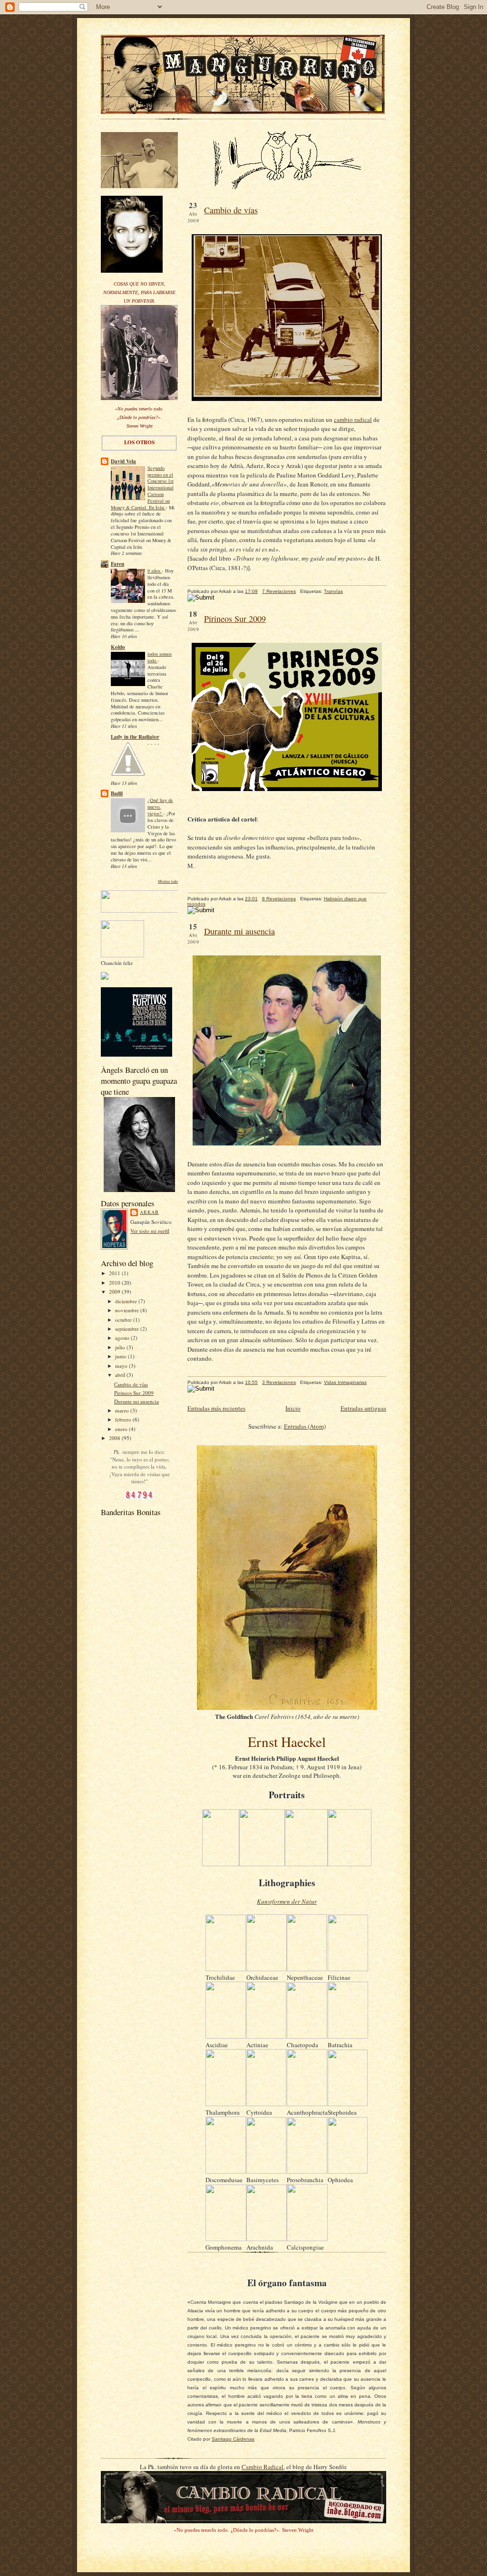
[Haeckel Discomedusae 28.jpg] (226, 2171)
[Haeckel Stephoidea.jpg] (348, 2104)
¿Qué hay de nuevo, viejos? (160, 807)
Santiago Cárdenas (233, 2439)
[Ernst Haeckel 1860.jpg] (221, 1864)
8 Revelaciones (279, 899)
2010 (115, 1283)
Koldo (118, 647)
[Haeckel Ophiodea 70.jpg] (348, 2171)
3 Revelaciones (279, 1382)
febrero (124, 1419)
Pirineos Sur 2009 (134, 1393)
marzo (123, 1410)
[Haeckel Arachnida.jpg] (267, 2239)
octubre (124, 1320)
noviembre (128, 1310)
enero (122, 1429)
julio (121, 1347)
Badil (117, 793)
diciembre (127, 1301)
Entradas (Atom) (305, 1426)
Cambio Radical (263, 2467)
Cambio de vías (131, 1384)
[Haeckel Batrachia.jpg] (348, 2036)
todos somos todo (160, 657)
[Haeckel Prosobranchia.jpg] (307, 2171)
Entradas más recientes (216, 1408)
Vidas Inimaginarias (345, 1382)
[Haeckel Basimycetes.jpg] (266, 2171)
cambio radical (353, 420)
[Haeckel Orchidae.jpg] (267, 1969)
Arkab (149, 1212)
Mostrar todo (168, 881)
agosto (123, 1338)
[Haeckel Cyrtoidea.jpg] (266, 2104)
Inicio (293, 1408)
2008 (115, 1438)
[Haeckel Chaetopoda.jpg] (307, 2036)
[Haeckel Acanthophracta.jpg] (307, 2104)
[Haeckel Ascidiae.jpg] (226, 2036)
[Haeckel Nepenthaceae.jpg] (307, 1969)
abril (121, 1375)
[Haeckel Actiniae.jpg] (266, 2036)
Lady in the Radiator (135, 737)
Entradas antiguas (363, 1408)
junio (122, 1356)
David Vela (123, 461)
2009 (115, 1292)
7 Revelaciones (279, 591)
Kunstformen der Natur (287, 1901)
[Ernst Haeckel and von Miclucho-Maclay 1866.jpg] (350, 1864)
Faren (117, 564)
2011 (115, 1273)
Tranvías (333, 591)
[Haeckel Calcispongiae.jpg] (307, 2239)
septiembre (128, 1329)
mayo (122, 1366)
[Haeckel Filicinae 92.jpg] (348, 1969)
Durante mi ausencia (136, 1401)
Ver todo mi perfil (150, 1231)
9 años (155, 571)
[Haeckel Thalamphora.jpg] (226, 2104)
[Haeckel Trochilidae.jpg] (226, 1969)
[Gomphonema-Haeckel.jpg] (226, 2239)
